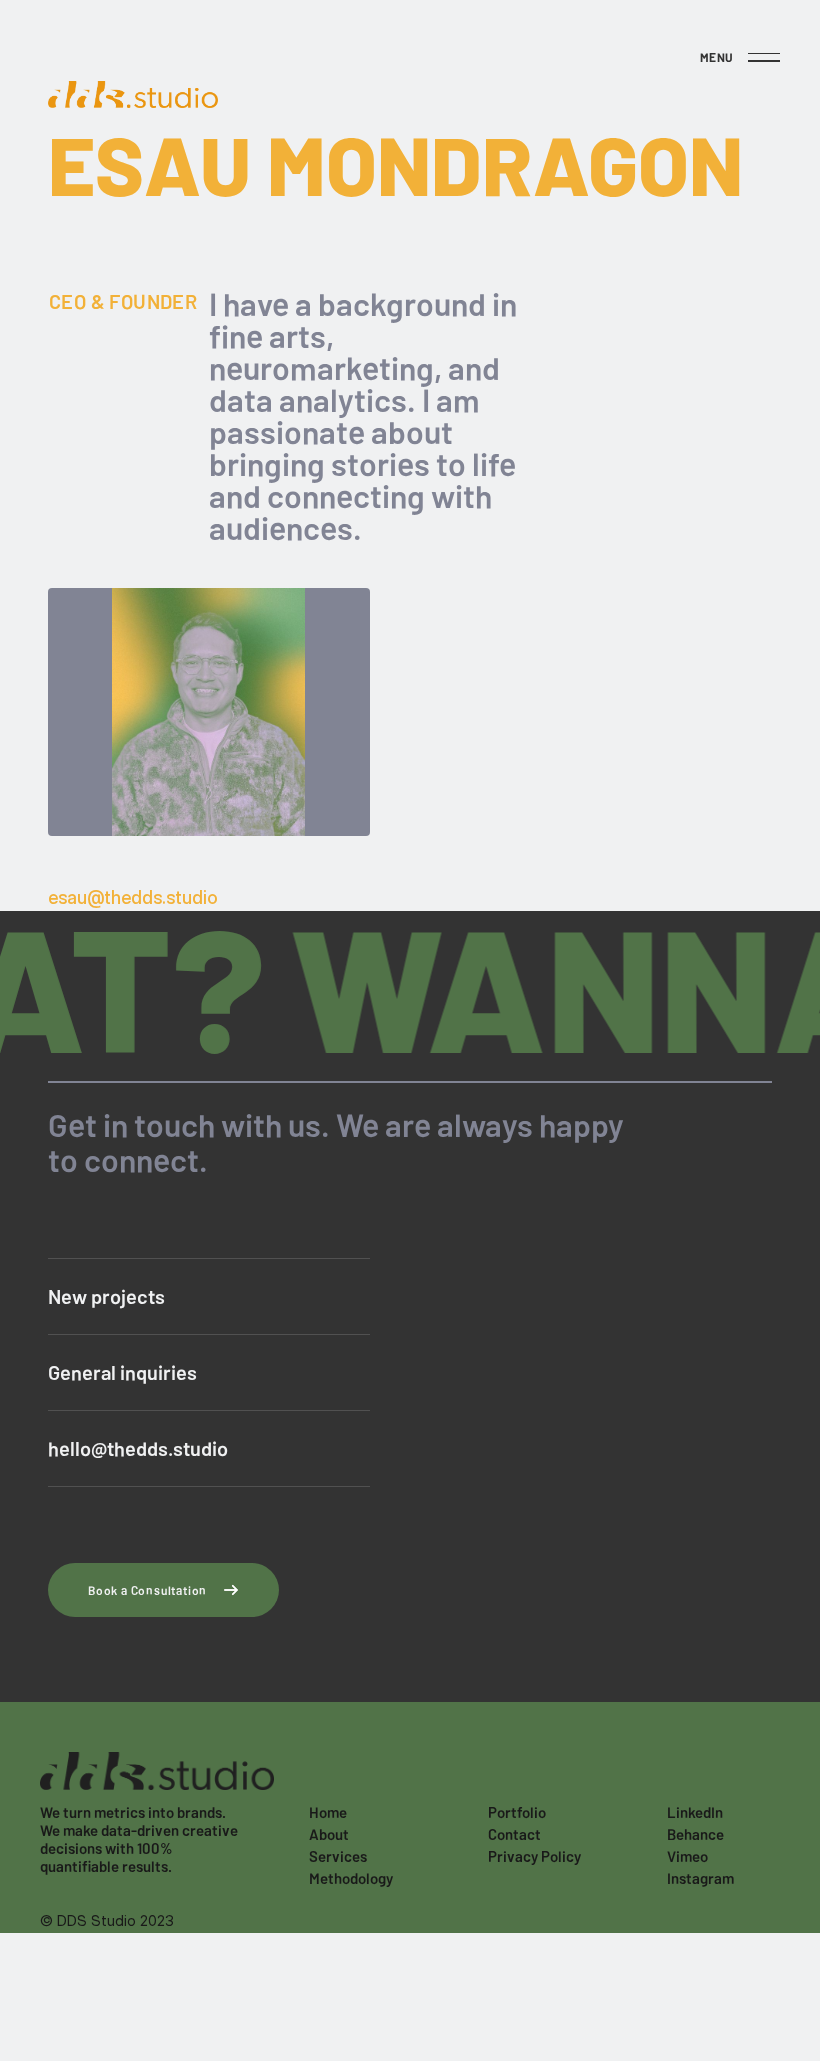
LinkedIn (695, 1812)
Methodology (351, 1878)
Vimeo (687, 1856)
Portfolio (517, 1812)
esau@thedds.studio (133, 897)
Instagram (700, 1878)
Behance (695, 1834)
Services (338, 1856)
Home (328, 1812)
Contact (514, 1834)
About (329, 1834)
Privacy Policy (534, 1856)
